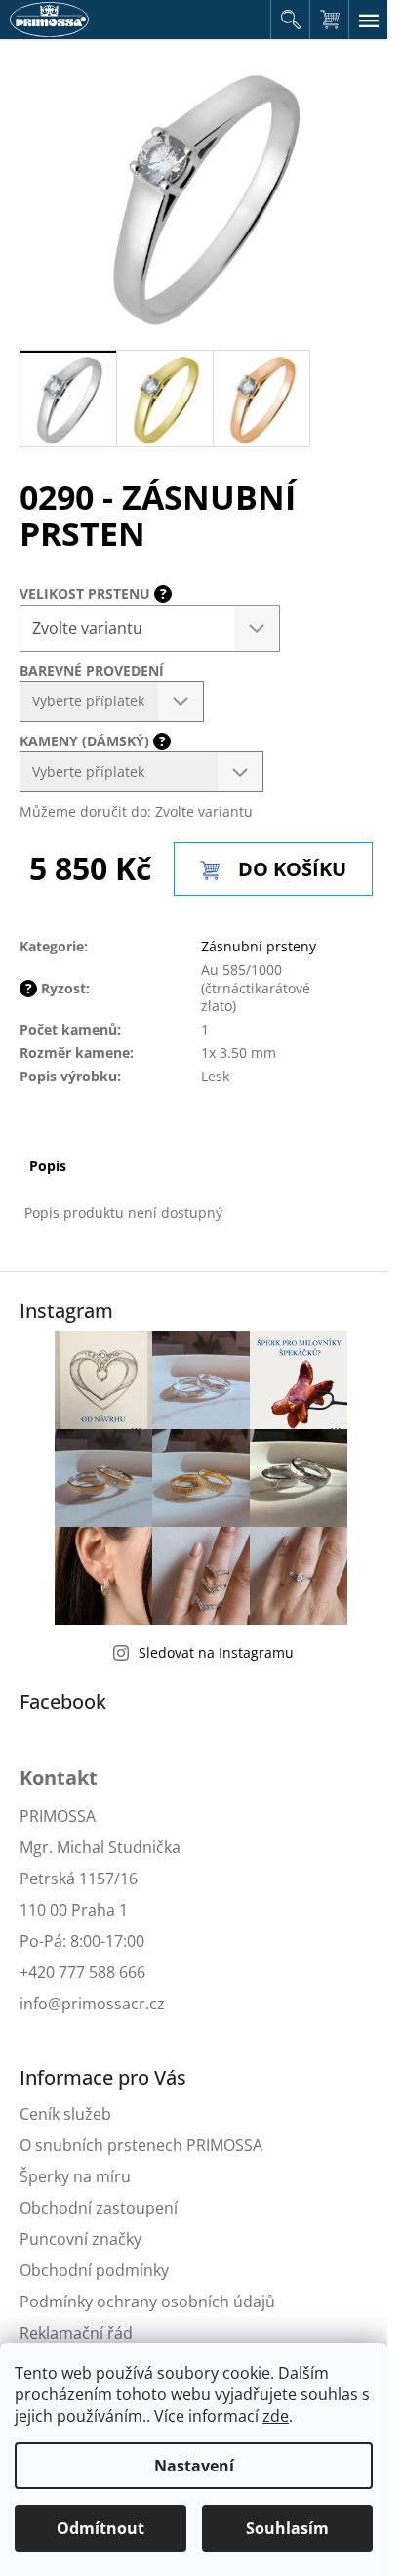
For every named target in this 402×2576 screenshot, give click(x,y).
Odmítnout (100, 2528)
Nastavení (194, 2466)
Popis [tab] (48, 1166)
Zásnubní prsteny (259, 946)
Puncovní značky (80, 2239)
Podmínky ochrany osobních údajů (147, 2302)
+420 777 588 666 (82, 1972)
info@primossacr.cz (92, 2004)
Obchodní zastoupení (99, 2208)
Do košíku (292, 869)
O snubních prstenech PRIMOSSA (141, 2145)
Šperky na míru (75, 2176)
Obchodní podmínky (94, 2270)
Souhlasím (287, 2528)
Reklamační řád (76, 2333)
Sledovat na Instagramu (216, 1652)
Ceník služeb (65, 2114)
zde (276, 2416)
